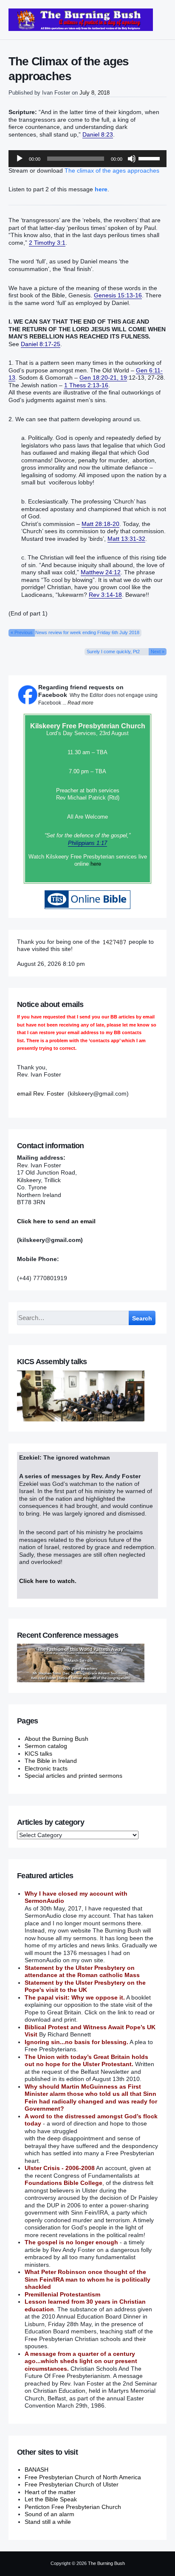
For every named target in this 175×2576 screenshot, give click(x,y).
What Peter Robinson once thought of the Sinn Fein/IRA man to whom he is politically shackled (87, 2279)
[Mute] (132, 159)
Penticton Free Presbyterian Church (73, 2507)
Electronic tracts (46, 1768)
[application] (87, 159)
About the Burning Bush (56, 1739)
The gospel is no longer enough (71, 2242)
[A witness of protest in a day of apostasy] (81, 20)
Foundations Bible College (64, 2183)
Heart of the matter (50, 2492)
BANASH (37, 2470)
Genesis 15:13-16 (118, 295)
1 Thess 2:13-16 (86, 385)
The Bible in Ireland (51, 1761)
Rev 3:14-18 (105, 595)
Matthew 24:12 (101, 572)
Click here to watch (47, 1581)
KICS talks (38, 1754)
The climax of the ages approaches (112, 171)
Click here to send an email (56, 1221)
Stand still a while (48, 2522)
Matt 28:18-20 (100, 524)
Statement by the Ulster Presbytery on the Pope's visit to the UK (85, 1986)
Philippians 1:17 (87, 843)
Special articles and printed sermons (73, 1776)
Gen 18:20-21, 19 (103, 378)
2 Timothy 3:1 (47, 243)
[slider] (150, 158)
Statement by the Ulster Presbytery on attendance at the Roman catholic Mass (82, 1972)
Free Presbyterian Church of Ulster (72, 2484)
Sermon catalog (46, 1746)
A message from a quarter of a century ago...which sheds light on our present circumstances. (81, 2361)
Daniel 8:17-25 (41, 344)
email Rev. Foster (41, 1094)
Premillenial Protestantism (62, 2294)
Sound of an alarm (49, 2514)
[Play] (20, 159)
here (96, 864)
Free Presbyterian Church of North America (83, 2477)
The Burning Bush (106, 2563)
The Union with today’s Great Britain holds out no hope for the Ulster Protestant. (86, 2061)
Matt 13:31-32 (126, 539)
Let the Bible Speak (51, 2499)
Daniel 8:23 (98, 134)
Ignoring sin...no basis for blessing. (76, 2042)
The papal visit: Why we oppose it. (75, 1997)
